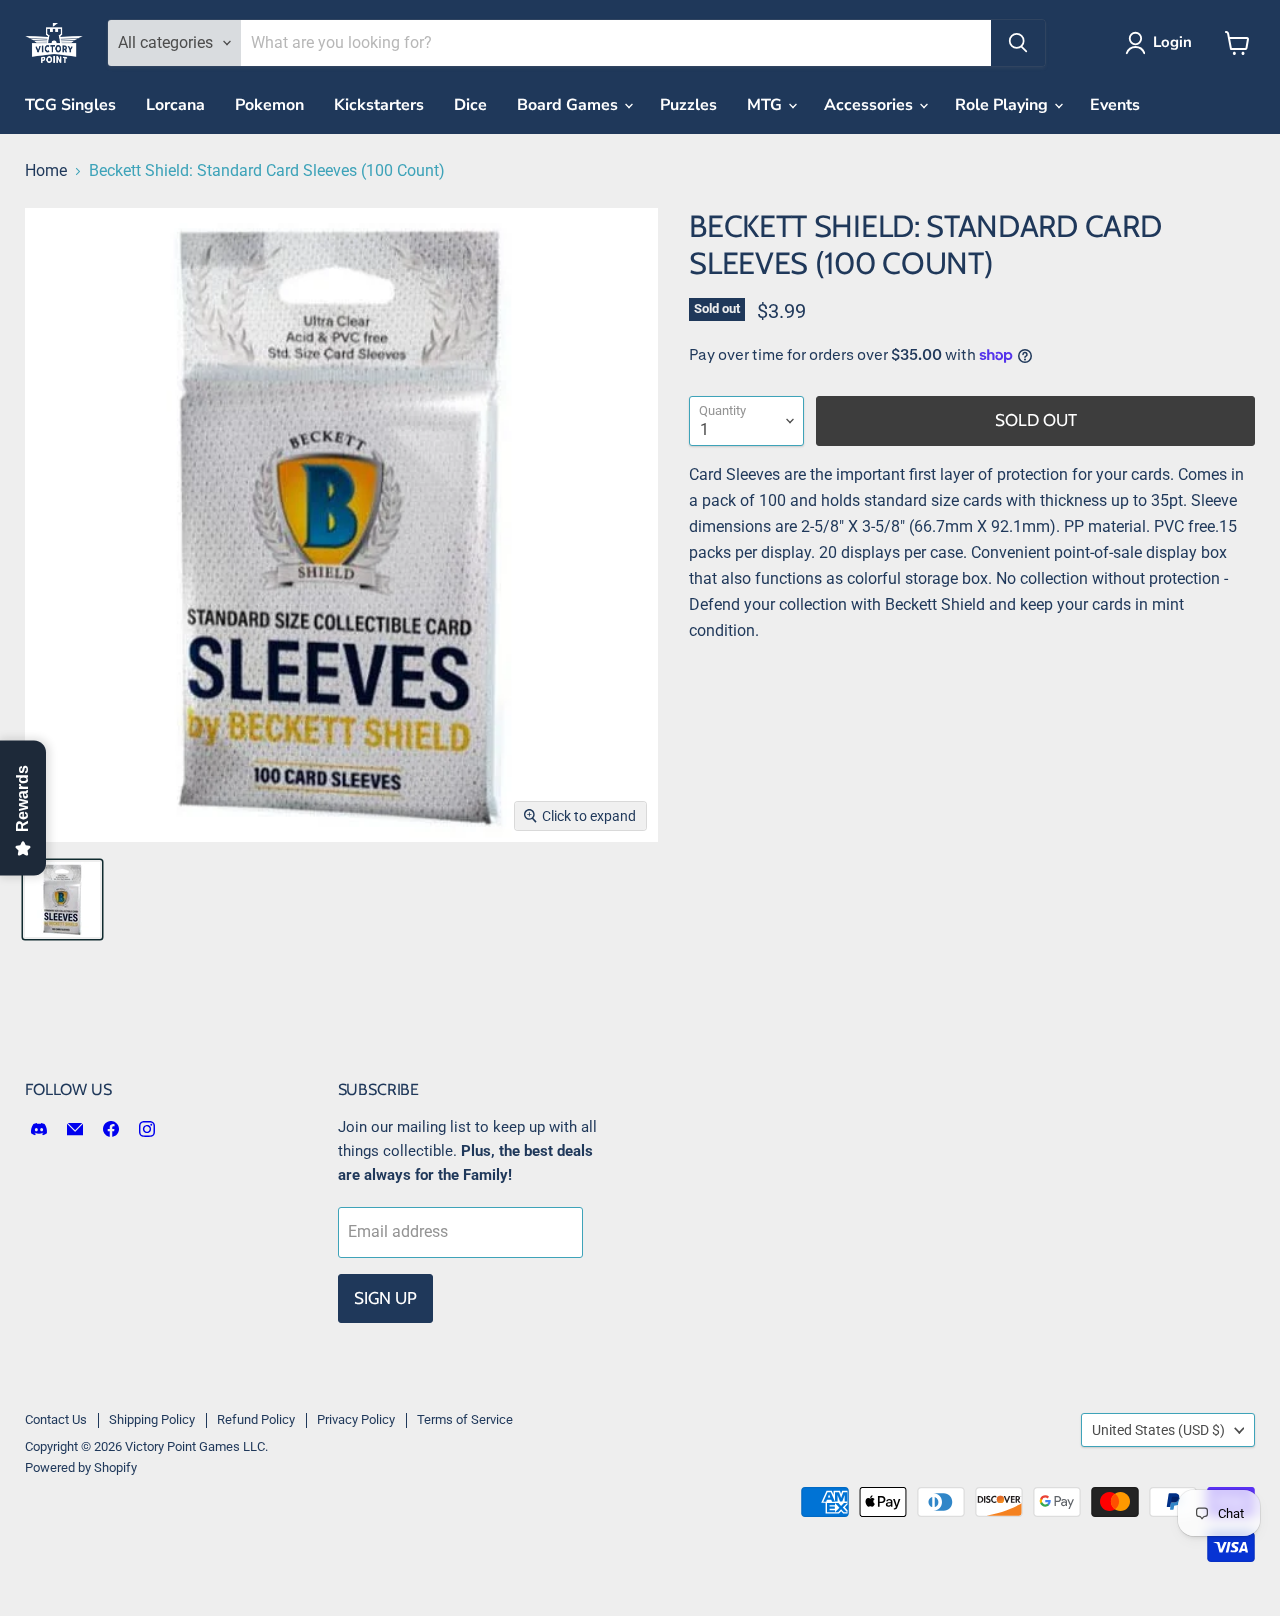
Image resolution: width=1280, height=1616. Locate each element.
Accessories (870, 105)
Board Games (569, 105)
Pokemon (269, 105)
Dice (470, 105)
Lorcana (175, 105)
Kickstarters (379, 105)
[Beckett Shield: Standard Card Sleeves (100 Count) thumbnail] (62, 899)
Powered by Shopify (81, 1467)
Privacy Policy (356, 1419)
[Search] (1018, 43)
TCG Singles (70, 105)
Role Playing (1003, 105)
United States (1158, 1430)
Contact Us (56, 1419)
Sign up (385, 1298)
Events (1115, 105)
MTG (766, 105)
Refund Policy (256, 1419)
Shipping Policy (152, 1419)
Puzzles (688, 105)
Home (46, 171)
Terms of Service (465, 1419)
